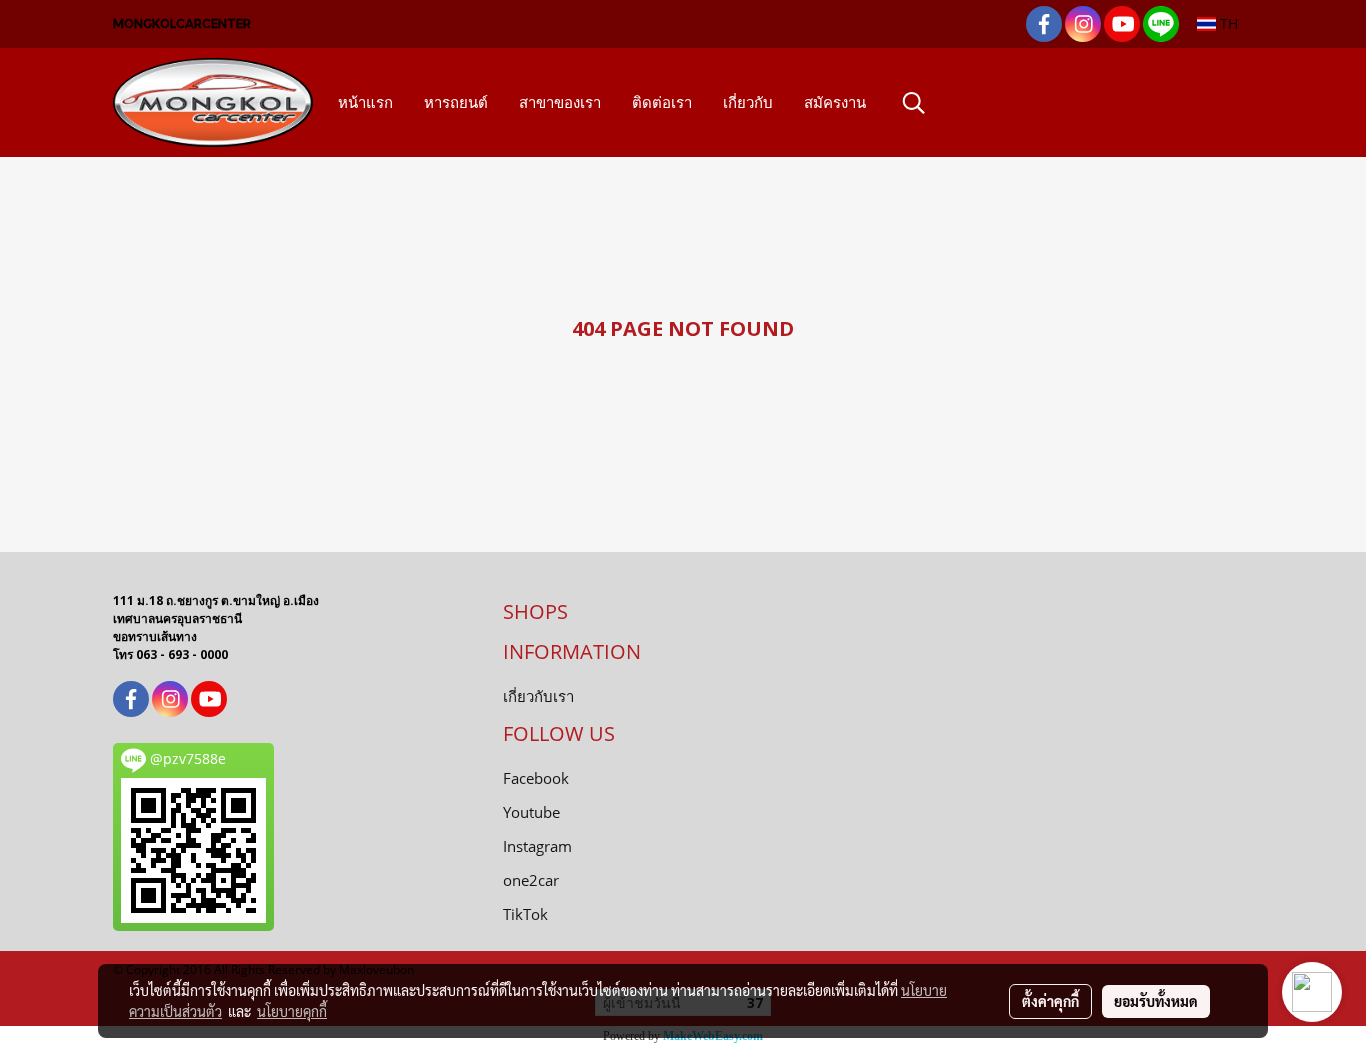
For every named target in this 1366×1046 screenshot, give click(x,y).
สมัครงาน (835, 102)
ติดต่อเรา (662, 102)
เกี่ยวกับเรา (538, 696)
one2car (531, 880)
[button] (914, 103)
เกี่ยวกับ (748, 102)
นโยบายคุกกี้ (292, 1011)
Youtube (531, 812)
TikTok (525, 914)
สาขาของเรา (560, 102)
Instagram (537, 846)
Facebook (536, 778)
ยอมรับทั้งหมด (1156, 1001)
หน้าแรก (365, 102)
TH (1227, 23)
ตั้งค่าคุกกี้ (1050, 1001)
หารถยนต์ (456, 102)
